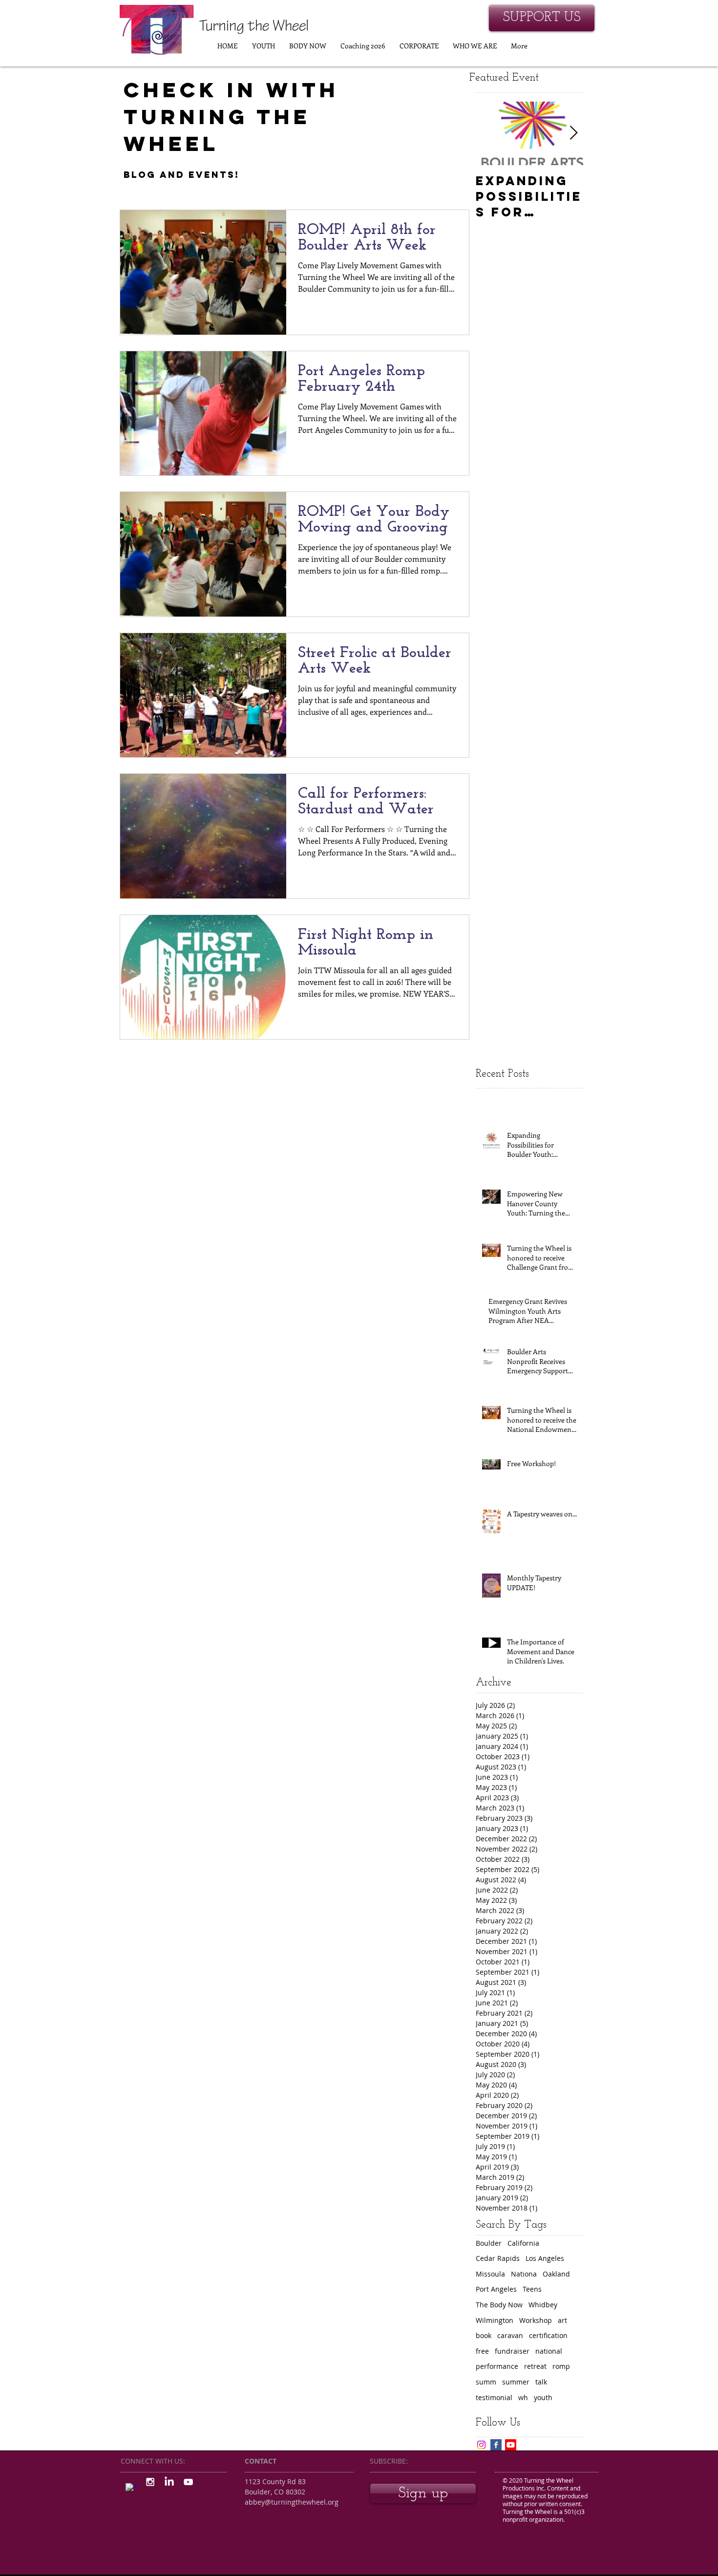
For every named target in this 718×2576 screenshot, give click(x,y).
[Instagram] (481, 2445)
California (523, 2243)
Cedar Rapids (498, 2258)
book (484, 2335)
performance (497, 2366)
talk (541, 2382)
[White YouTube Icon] (188, 2482)
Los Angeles (545, 2258)
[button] (263, 46)
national (549, 2351)
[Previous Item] (491, 134)
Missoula (490, 2274)
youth (543, 2397)
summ (486, 2382)
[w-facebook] (131, 2489)
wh (523, 2397)
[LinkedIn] (169, 2482)
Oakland (556, 2274)
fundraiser (512, 2351)
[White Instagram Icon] (150, 2482)
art (562, 2320)
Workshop (536, 2320)
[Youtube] (511, 2445)
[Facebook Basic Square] (496, 2445)
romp (561, 2366)
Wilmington (495, 2320)
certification (548, 2335)
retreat (535, 2366)
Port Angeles (496, 2289)
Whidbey (543, 2305)
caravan (510, 2335)
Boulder (489, 2243)
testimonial (494, 2397)
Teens (532, 2289)
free (482, 2351)
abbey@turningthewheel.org (292, 2502)
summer (516, 2382)
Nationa (524, 2274)
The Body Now (499, 2305)
